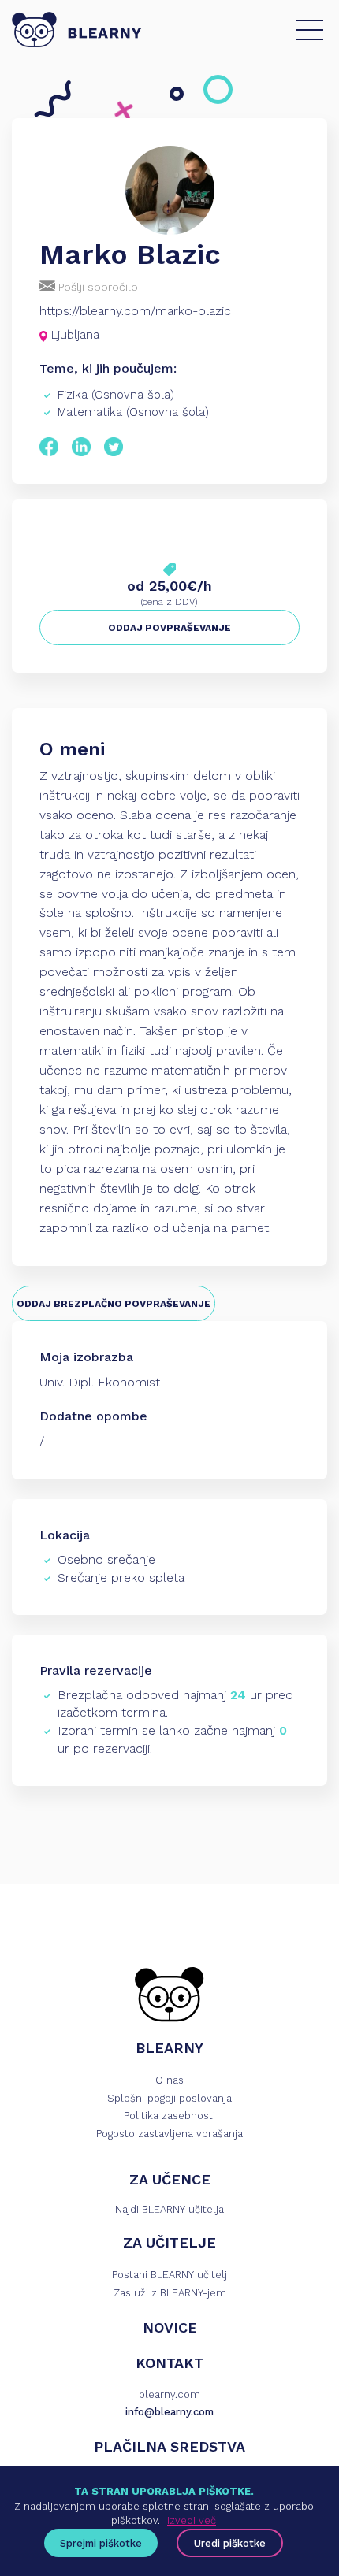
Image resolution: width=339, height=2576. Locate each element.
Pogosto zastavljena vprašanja (169, 2134)
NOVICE (170, 2327)
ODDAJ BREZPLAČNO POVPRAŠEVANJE (114, 1304)
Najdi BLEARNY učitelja (169, 2209)
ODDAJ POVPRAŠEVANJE (169, 628)
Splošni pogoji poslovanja (169, 2098)
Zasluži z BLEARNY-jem (170, 2293)
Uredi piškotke (230, 2543)
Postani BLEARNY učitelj (169, 2275)
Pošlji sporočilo (97, 287)
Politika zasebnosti (169, 2116)
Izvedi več (192, 2520)
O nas (169, 2080)
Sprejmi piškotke (101, 2543)
